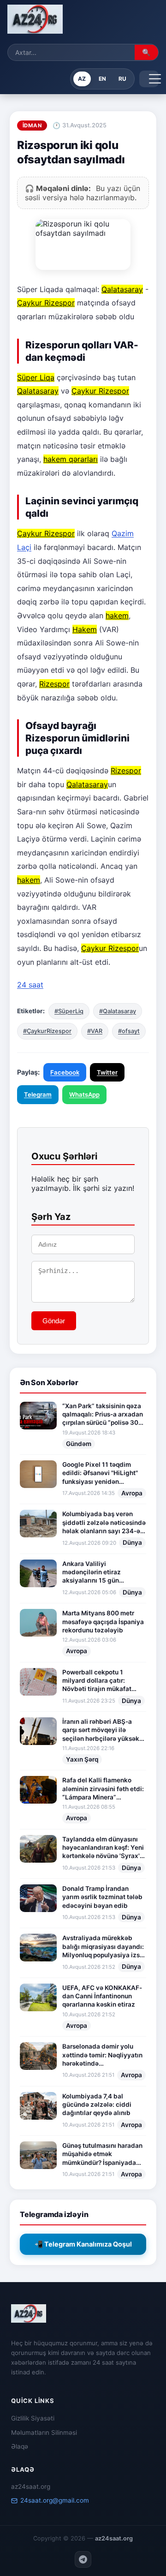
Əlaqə (20, 2446)
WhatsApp (84, 1094)
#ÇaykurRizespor (47, 1031)
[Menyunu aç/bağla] (149, 79)
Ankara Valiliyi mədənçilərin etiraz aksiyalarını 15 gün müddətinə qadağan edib (100, 1572)
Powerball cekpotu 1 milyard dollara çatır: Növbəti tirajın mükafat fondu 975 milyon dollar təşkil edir (98, 1681)
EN (102, 79)
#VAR (95, 1031)
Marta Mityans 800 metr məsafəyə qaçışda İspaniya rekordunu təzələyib (103, 1622)
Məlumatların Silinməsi (44, 2433)
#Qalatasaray (118, 1011)
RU (122, 79)
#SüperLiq (69, 1011)
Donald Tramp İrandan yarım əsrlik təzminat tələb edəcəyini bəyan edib (102, 1897)
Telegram (38, 1094)
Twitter (107, 1072)
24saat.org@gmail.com (55, 2500)
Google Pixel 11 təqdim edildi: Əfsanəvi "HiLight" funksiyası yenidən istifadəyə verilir (100, 1473)
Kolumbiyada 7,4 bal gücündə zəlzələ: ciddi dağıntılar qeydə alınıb (97, 2105)
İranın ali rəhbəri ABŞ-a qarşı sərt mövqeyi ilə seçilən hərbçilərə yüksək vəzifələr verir (101, 1730)
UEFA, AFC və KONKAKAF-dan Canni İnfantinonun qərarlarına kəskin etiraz (102, 1996)
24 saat (30, 985)
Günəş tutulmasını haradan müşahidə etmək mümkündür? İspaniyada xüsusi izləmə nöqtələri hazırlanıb (102, 2154)
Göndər (54, 1321)
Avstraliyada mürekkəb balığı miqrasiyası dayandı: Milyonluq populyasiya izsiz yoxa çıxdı (104, 1947)
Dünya (132, 1542)
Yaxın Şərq (82, 1759)
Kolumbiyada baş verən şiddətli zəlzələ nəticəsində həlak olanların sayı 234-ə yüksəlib (104, 1523)
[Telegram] (83, 2559)
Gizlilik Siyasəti (33, 2418)
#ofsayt (129, 1031)
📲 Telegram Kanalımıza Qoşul (83, 2244)
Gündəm (79, 1444)
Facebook (65, 1072)
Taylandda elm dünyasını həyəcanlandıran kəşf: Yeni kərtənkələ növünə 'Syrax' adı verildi (103, 1848)
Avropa (132, 1493)
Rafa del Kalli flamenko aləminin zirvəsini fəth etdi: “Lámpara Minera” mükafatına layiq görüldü (103, 1789)
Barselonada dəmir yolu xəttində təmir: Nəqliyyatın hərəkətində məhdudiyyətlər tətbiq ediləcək (102, 2055)
